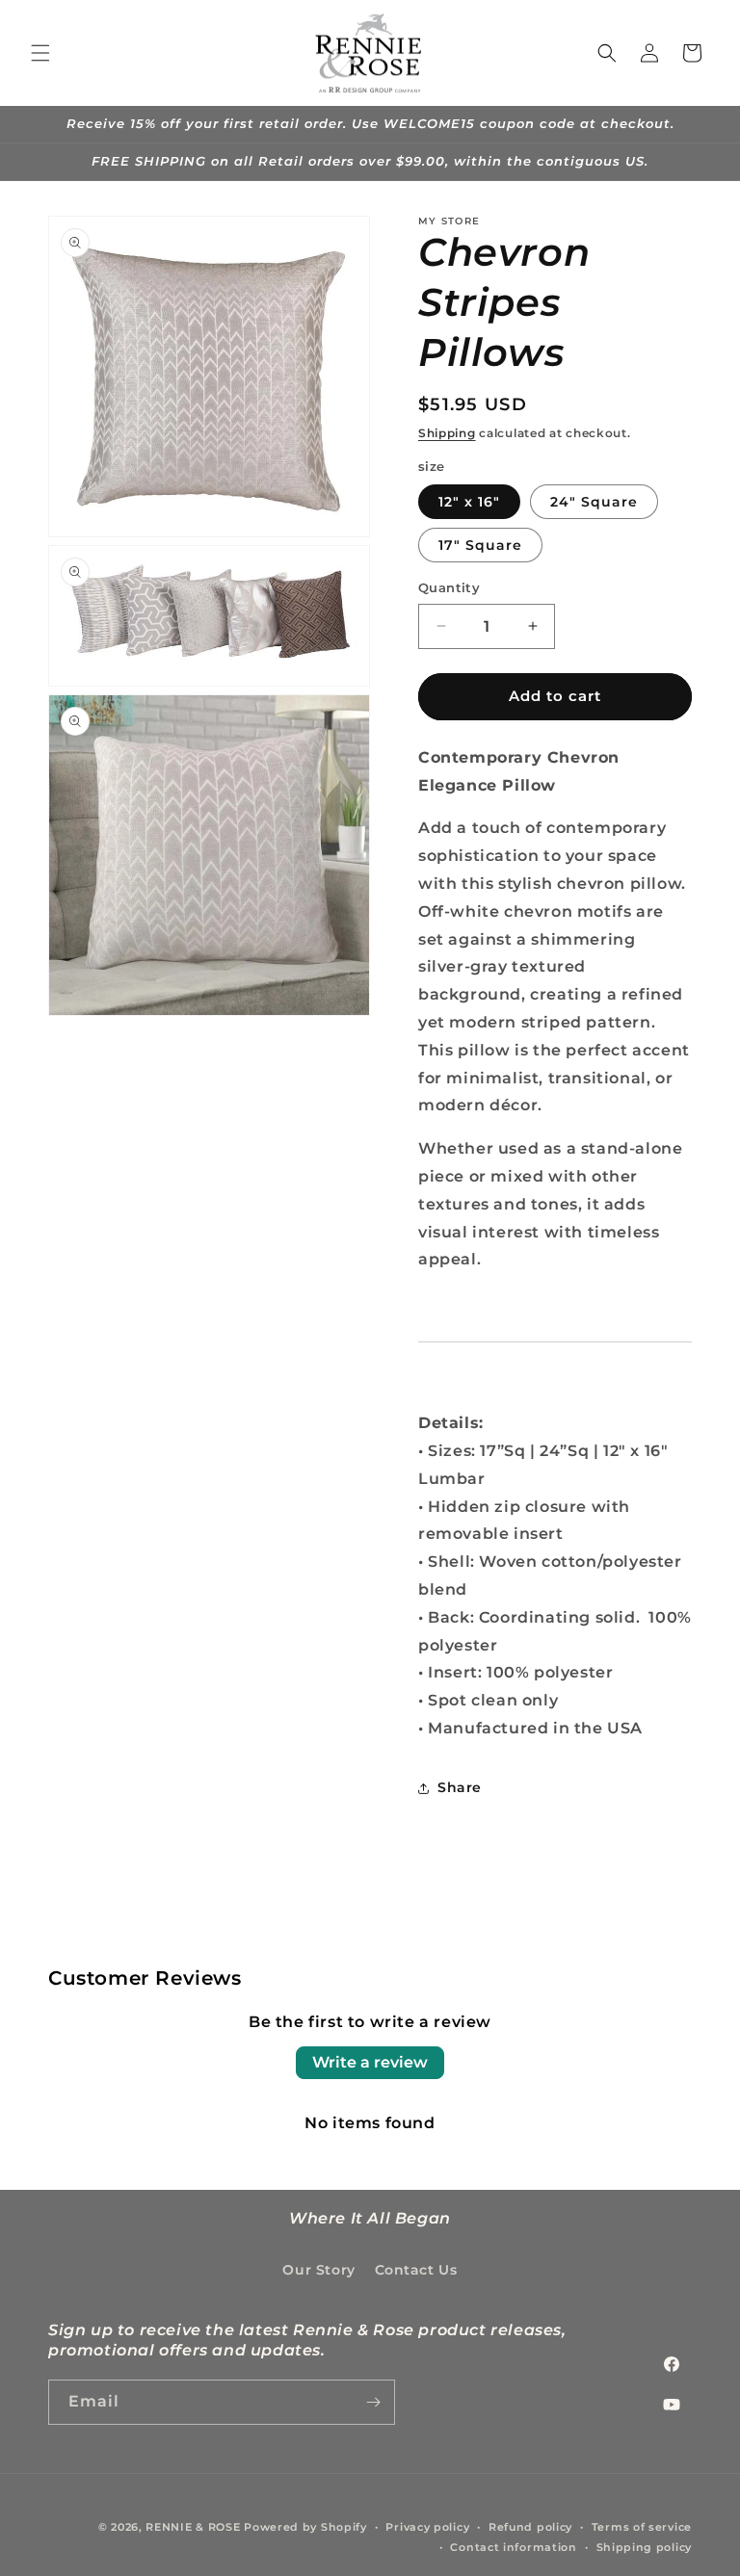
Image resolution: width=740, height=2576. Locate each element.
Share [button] (460, 1787)
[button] (40, 53)
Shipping (447, 433)
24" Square (594, 502)
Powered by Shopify (305, 2527)
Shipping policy (645, 2547)
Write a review (370, 2062)
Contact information (513, 2547)
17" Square (480, 545)
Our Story (318, 2270)
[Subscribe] (373, 2402)
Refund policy (530, 2527)
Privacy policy (427, 2527)
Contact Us (416, 2270)
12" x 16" (469, 502)
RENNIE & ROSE (193, 2527)
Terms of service (642, 2527)
